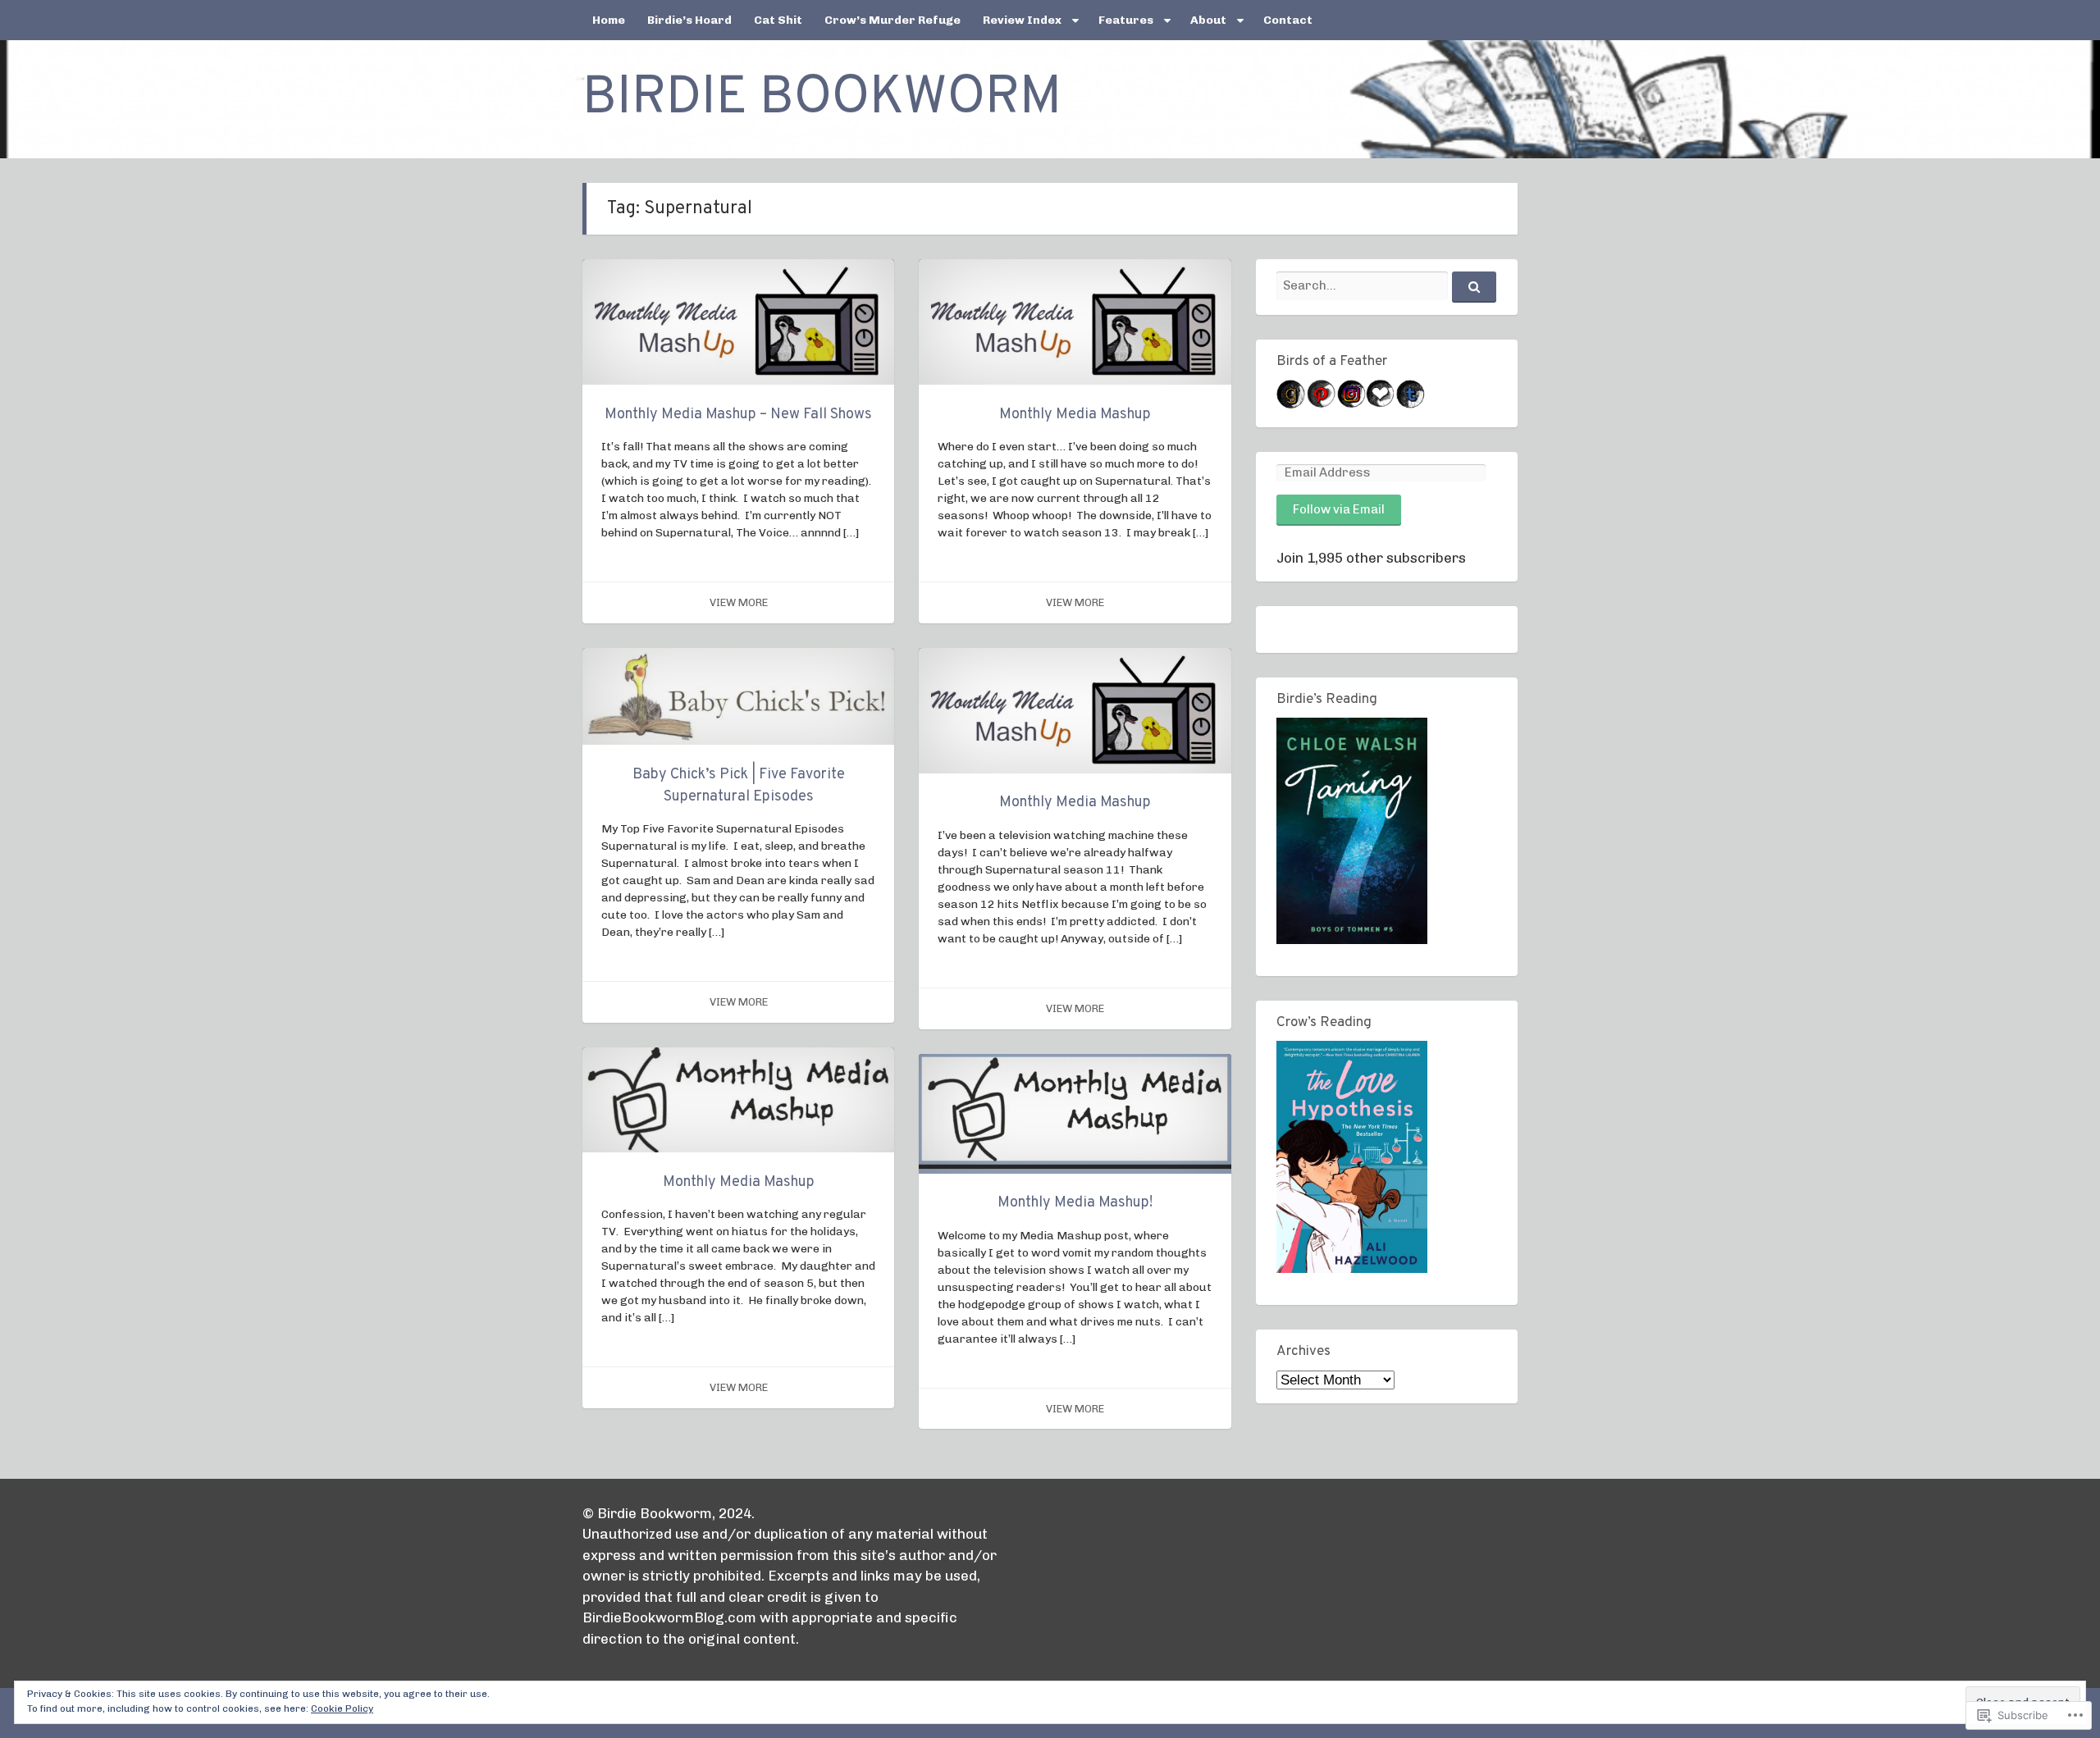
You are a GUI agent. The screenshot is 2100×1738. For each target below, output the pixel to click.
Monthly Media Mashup (1075, 415)
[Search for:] (1386, 285)
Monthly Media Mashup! (1075, 1203)
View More (739, 602)
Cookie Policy (342, 1708)
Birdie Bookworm (822, 99)
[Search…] (1474, 287)
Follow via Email (1339, 509)
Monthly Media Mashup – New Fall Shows (738, 415)
